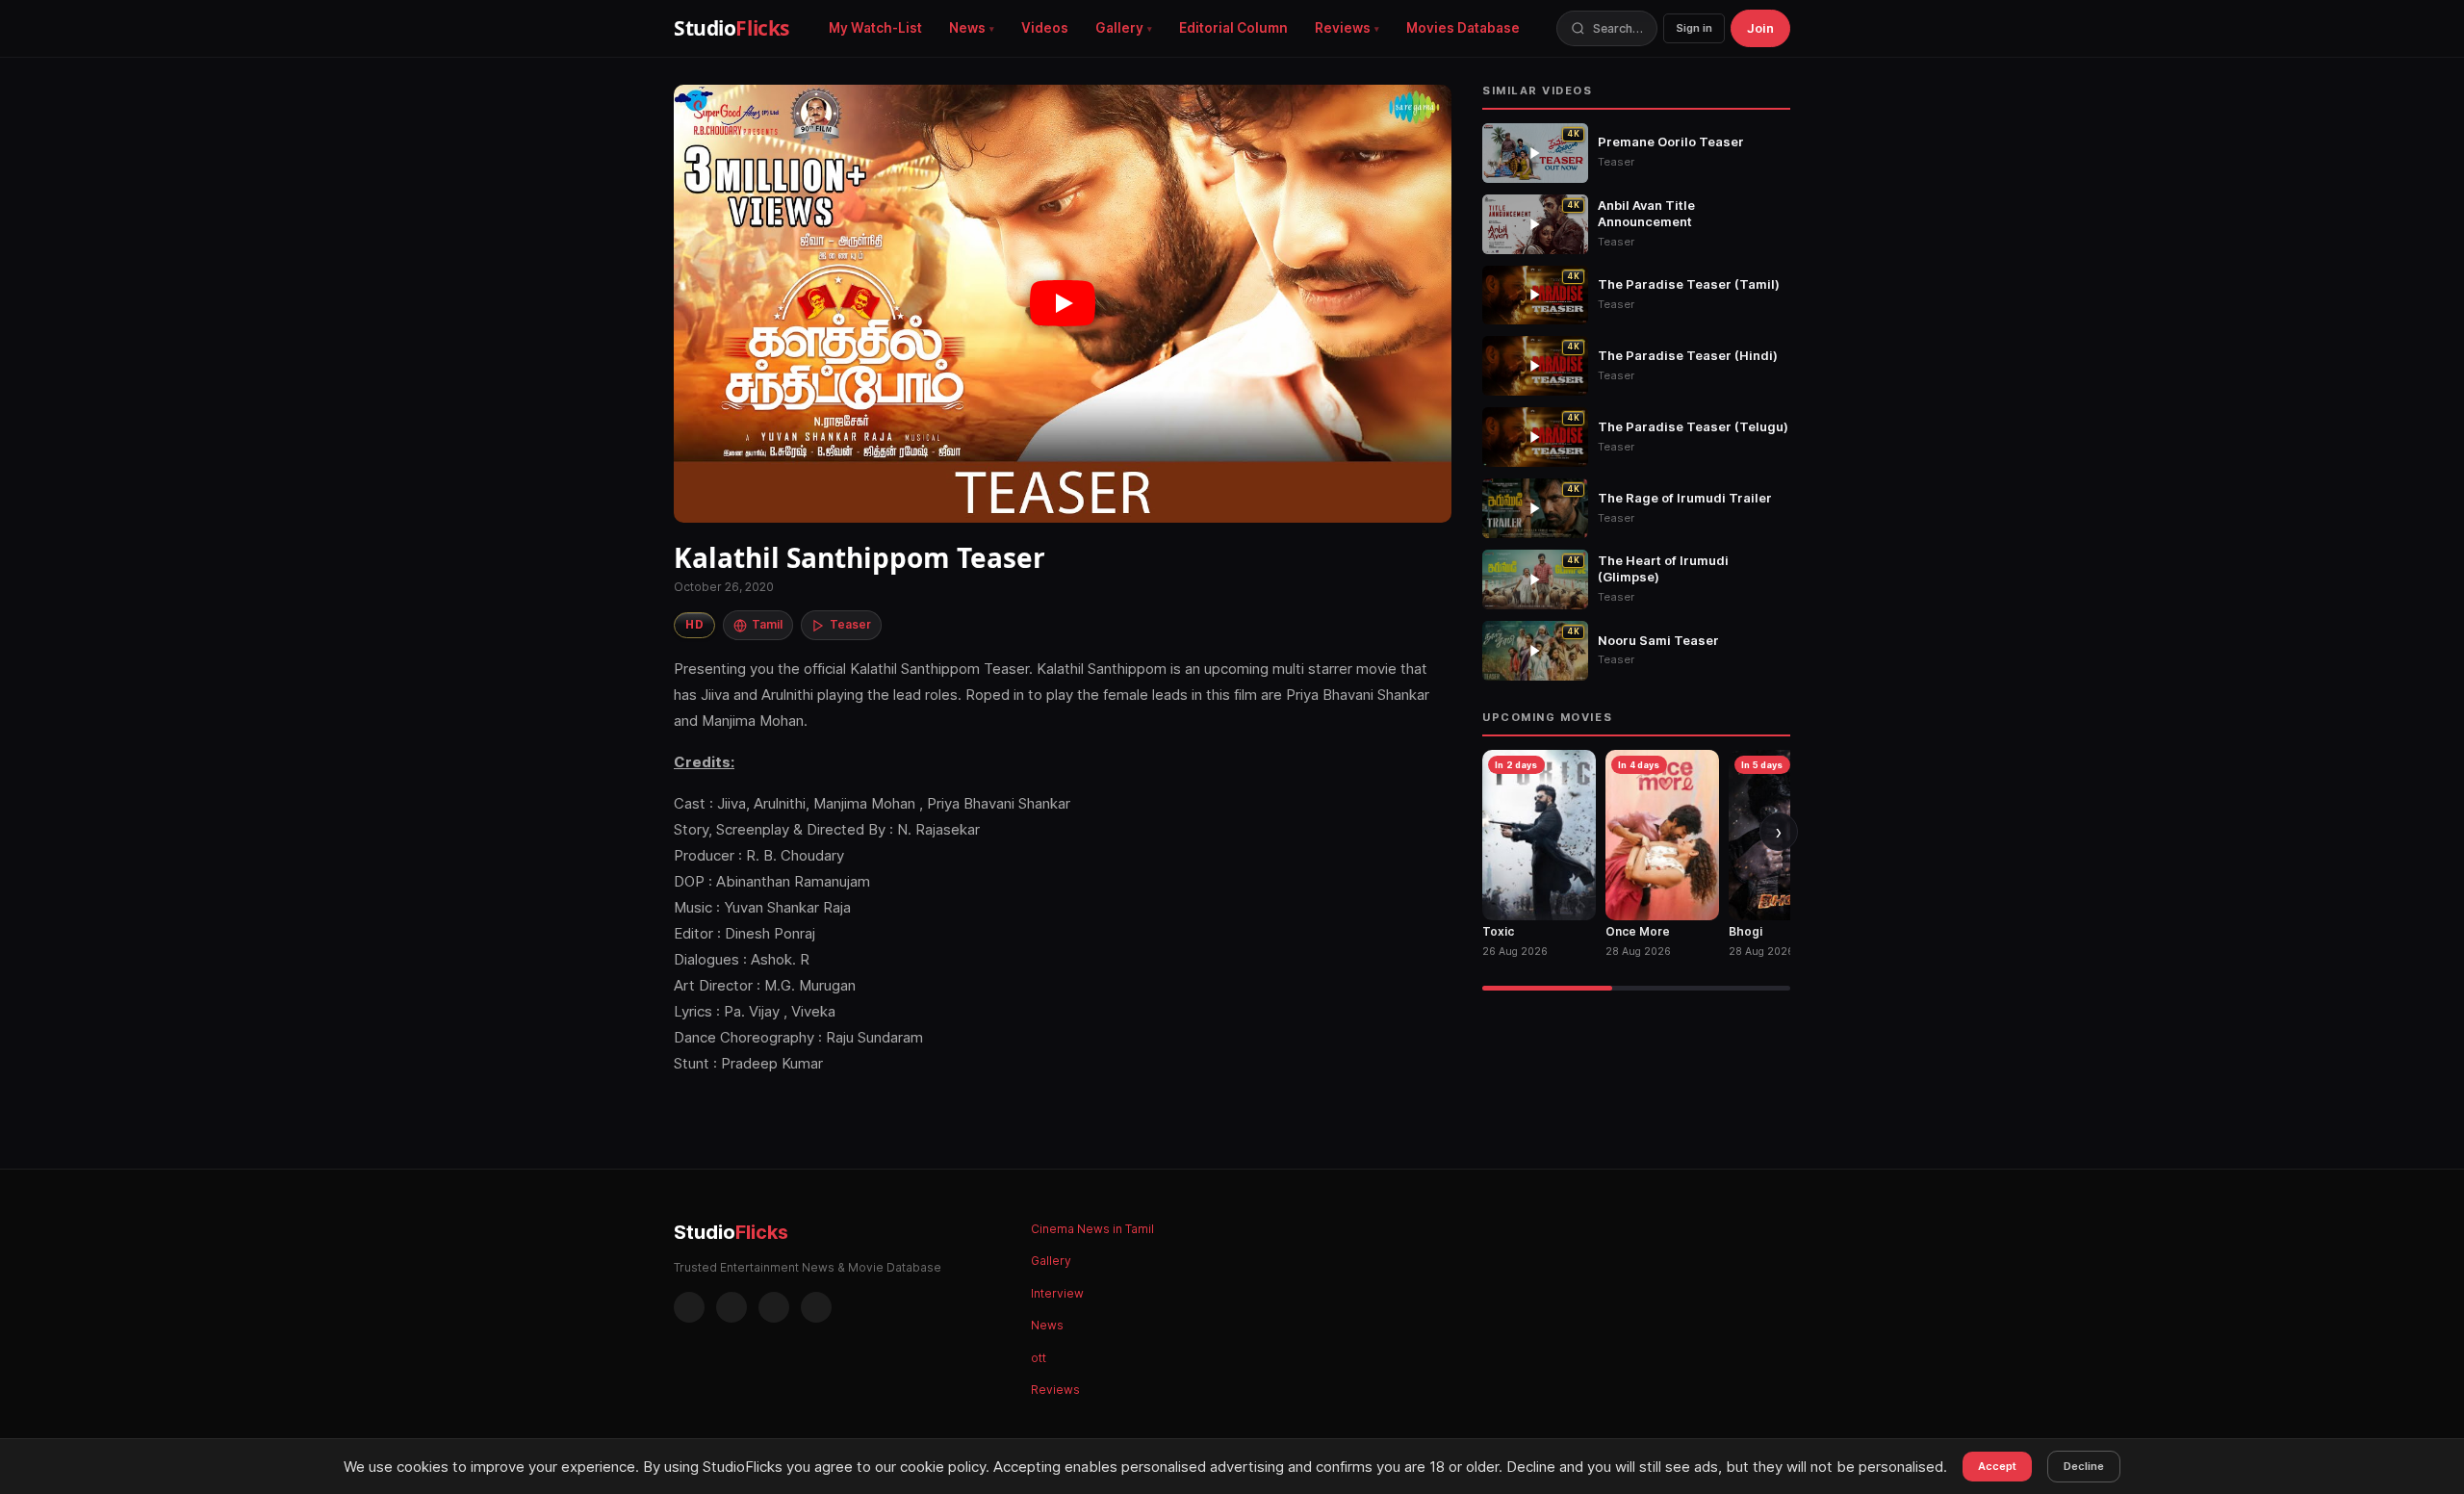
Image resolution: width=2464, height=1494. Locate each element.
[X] (774, 1307)
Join (1760, 28)
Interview (1057, 1293)
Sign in (1694, 28)
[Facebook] (689, 1307)
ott (1039, 1358)
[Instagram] (731, 1307)
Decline (2084, 1466)
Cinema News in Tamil (1092, 1229)
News (967, 28)
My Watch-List (875, 28)
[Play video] (1063, 304)
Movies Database (1463, 28)
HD (694, 624)
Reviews (1343, 28)
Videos (1045, 28)
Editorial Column (1233, 28)
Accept (1997, 1466)
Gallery (1119, 28)
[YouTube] (816, 1307)
